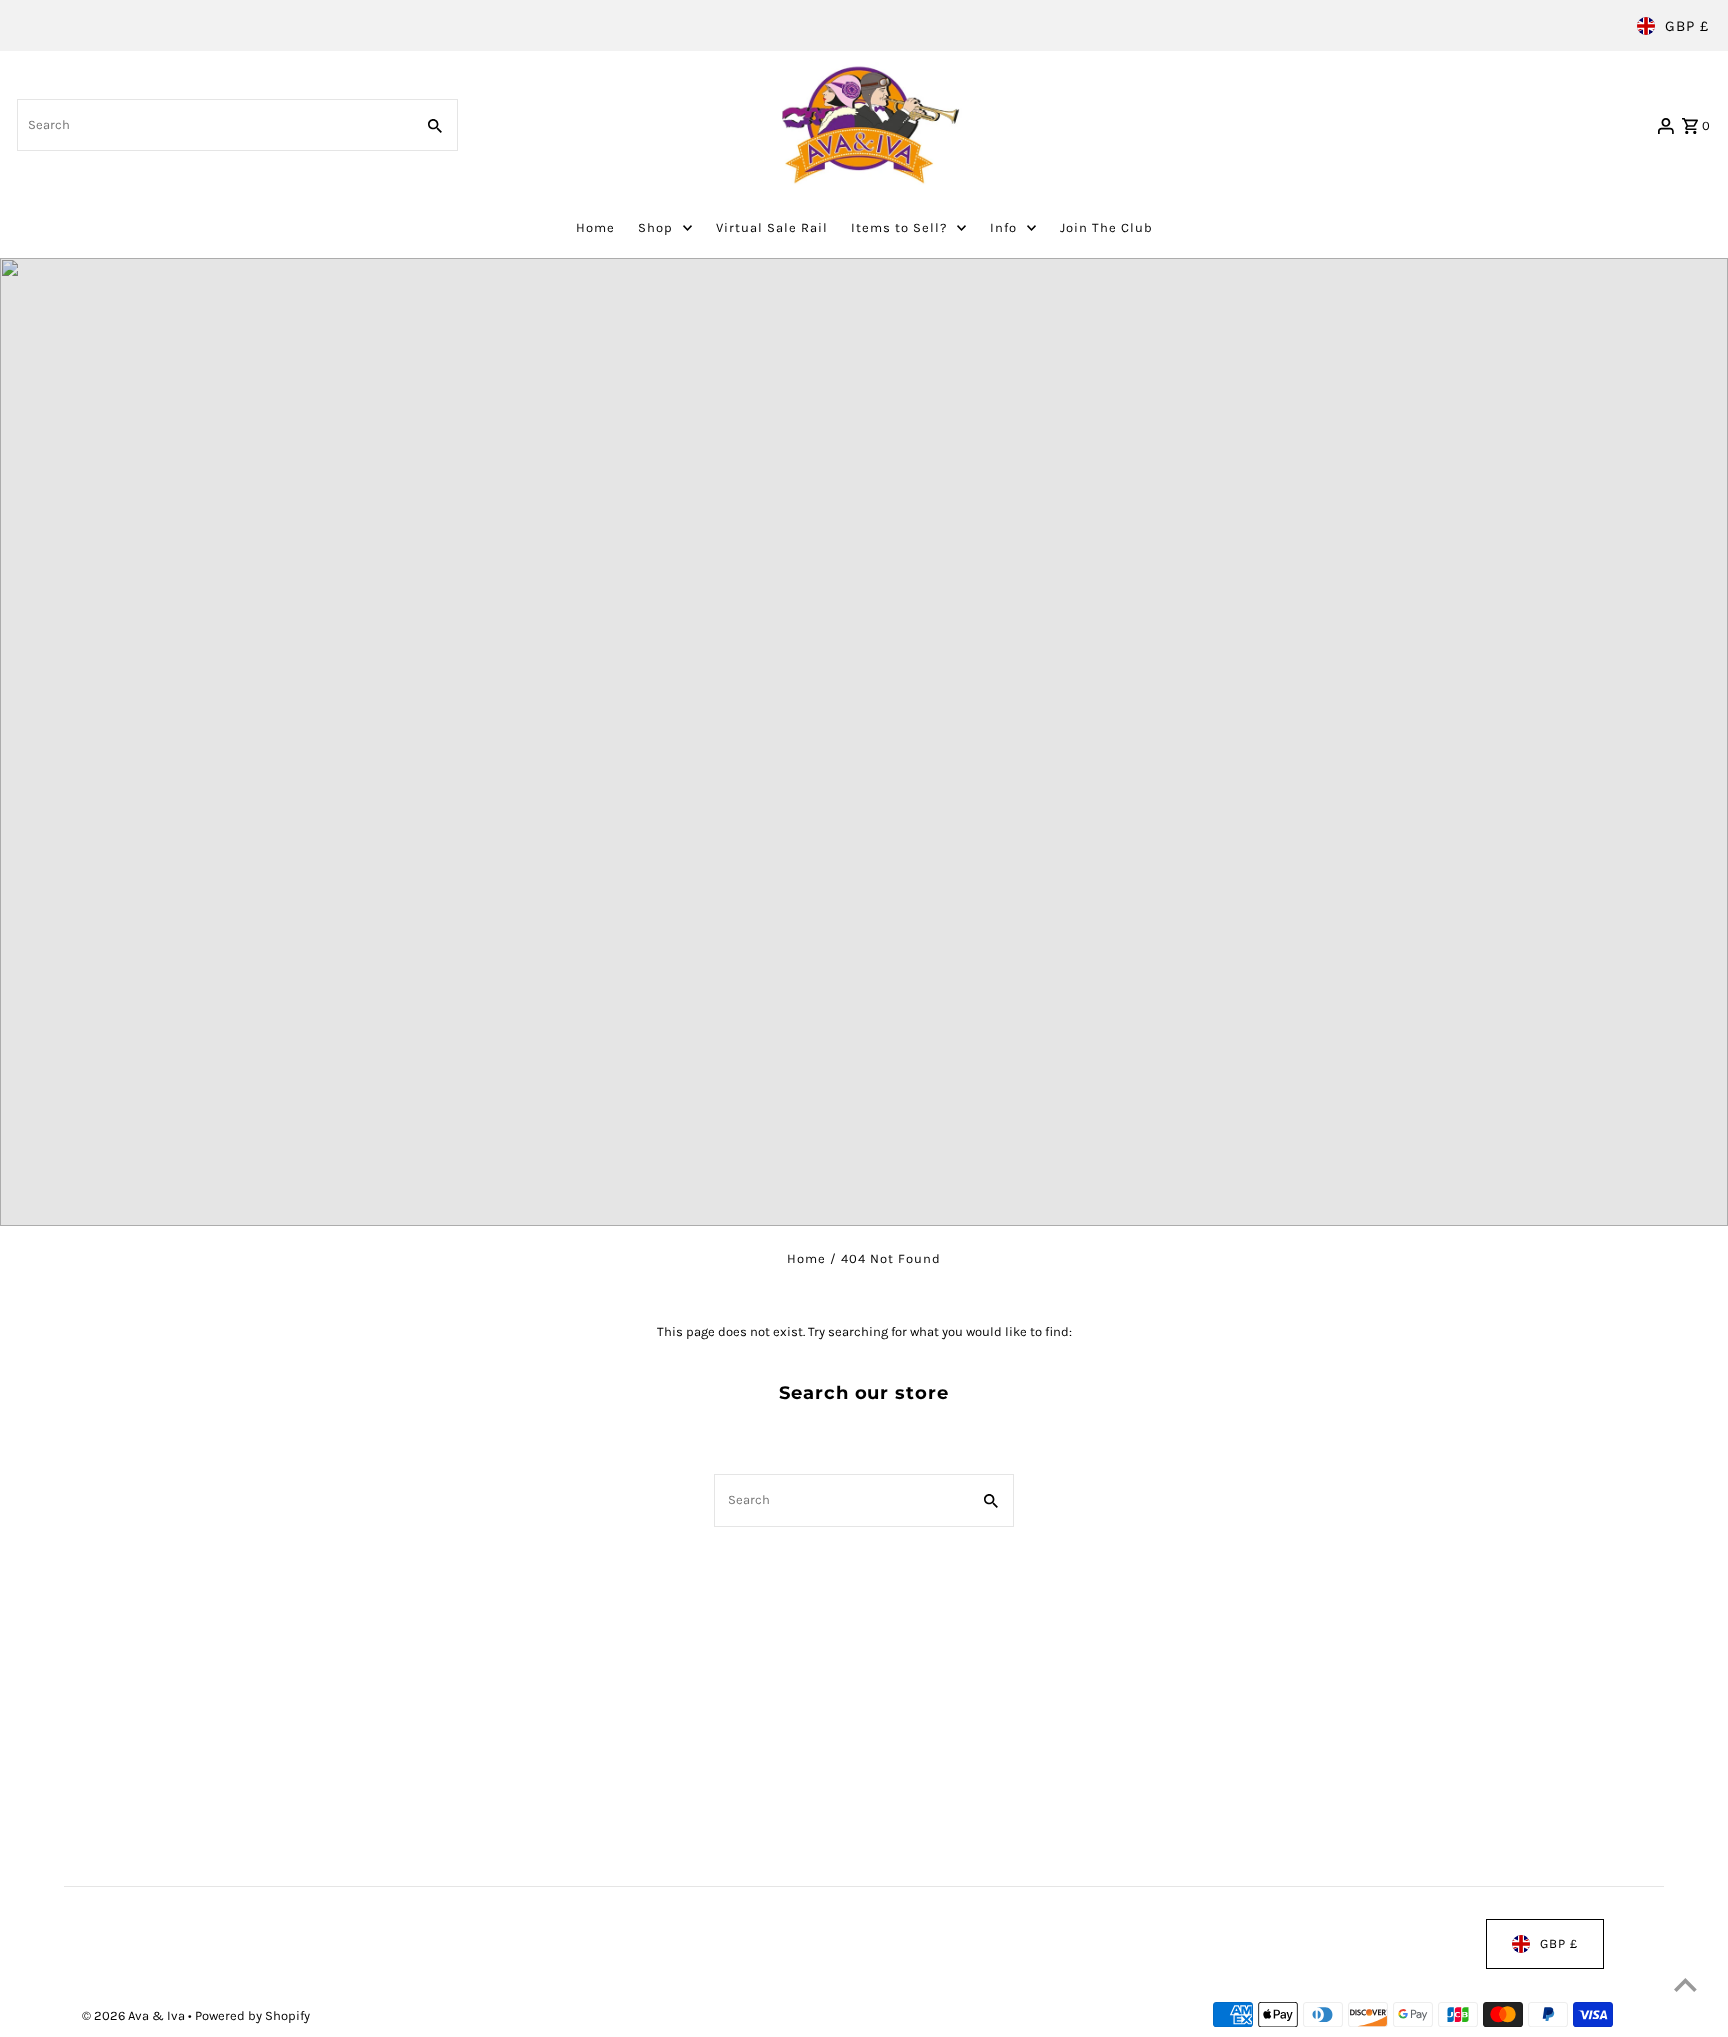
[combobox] (213, 125)
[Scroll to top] (1685, 1984)
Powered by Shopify (252, 2015)
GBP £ (1687, 26)
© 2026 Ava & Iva (135, 2015)
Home (806, 1258)
